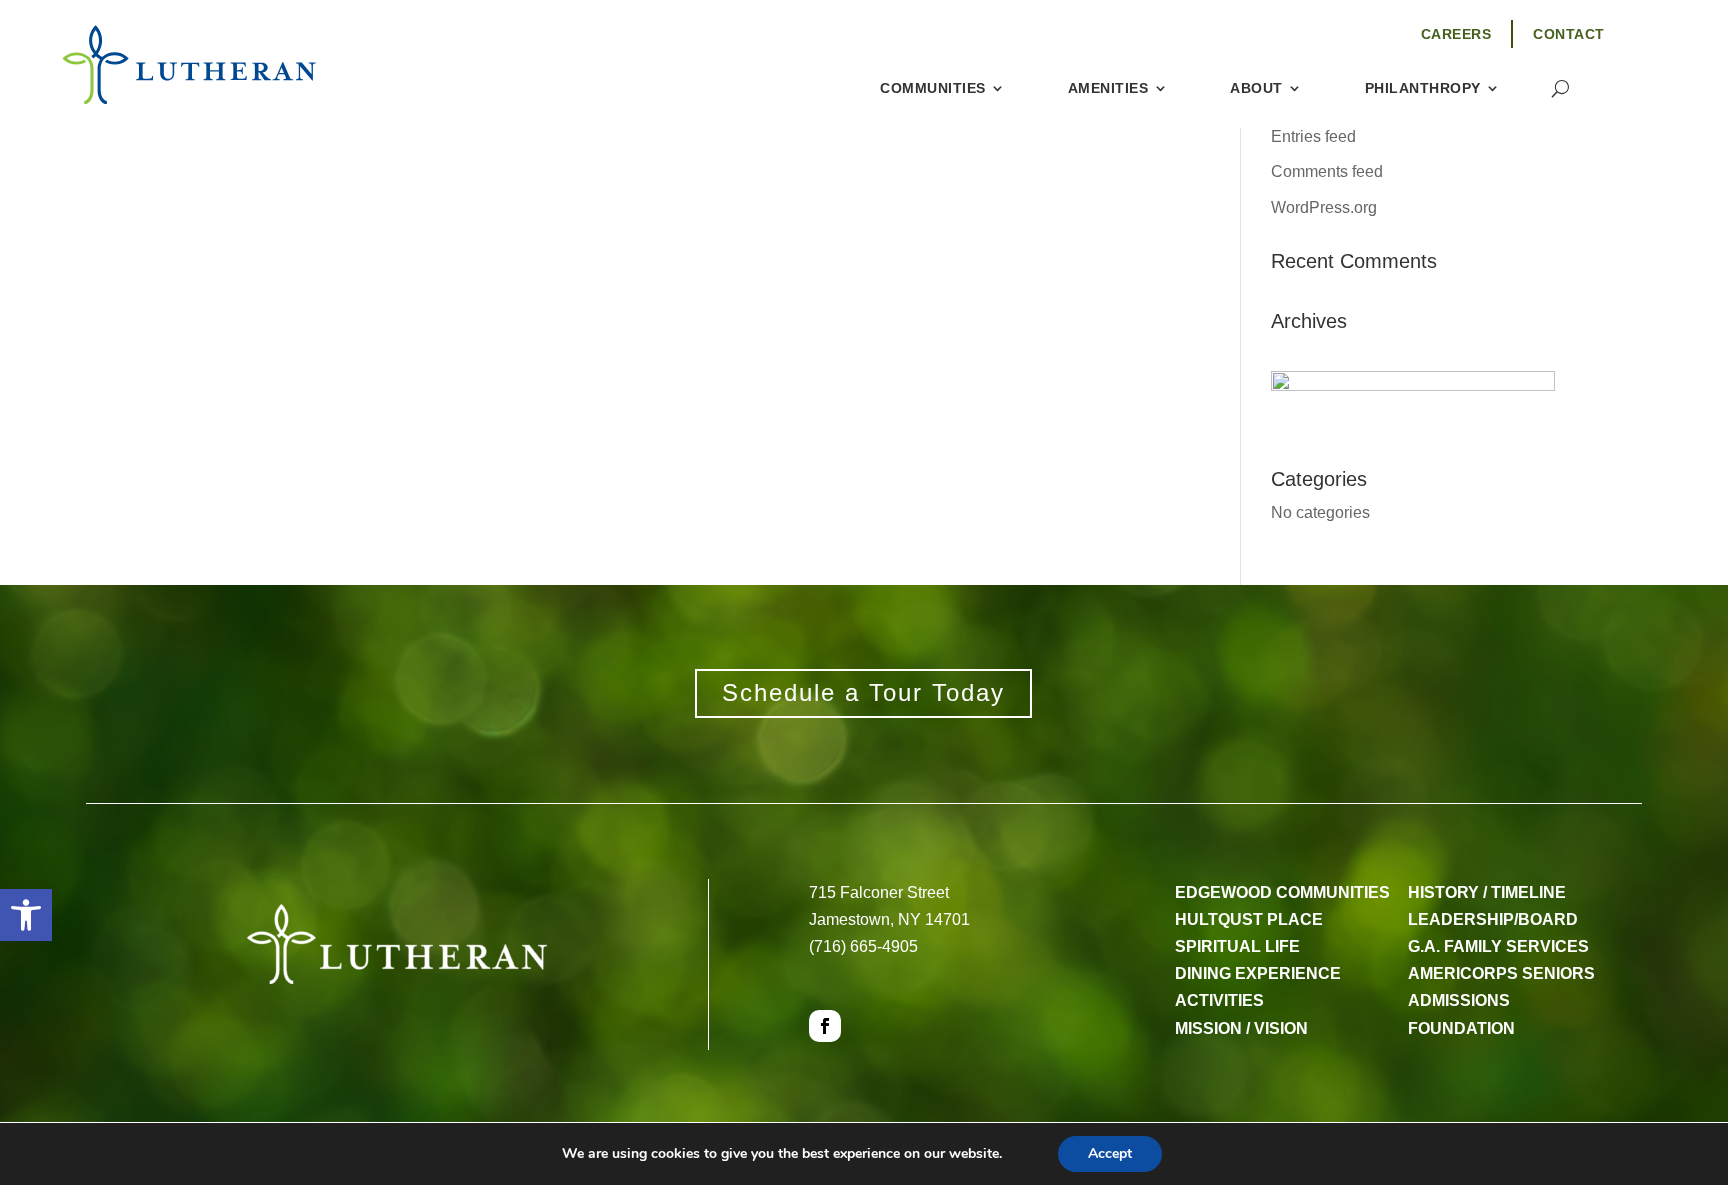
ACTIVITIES (1219, 1000)
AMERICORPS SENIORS (1501, 973)
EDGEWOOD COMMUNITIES (1282, 892)
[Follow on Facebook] (825, 1026)
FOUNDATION (1461, 1028)
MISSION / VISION (1241, 1028)
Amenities (1108, 88)
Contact (1569, 34)
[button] (26, 915)
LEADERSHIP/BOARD (1493, 919)
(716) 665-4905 (863, 946)
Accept (1110, 1153)
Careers (1456, 34)
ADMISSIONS (1459, 1000)
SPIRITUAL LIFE (1237, 946)
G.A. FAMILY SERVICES (1498, 946)
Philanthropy (1423, 88)
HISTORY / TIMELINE (1487, 892)
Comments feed (1327, 171)
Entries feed (1313, 136)
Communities (933, 88)
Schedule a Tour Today (863, 692)
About (1256, 88)
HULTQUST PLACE (1249, 919)
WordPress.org (1324, 207)
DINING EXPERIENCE (1258, 973)
